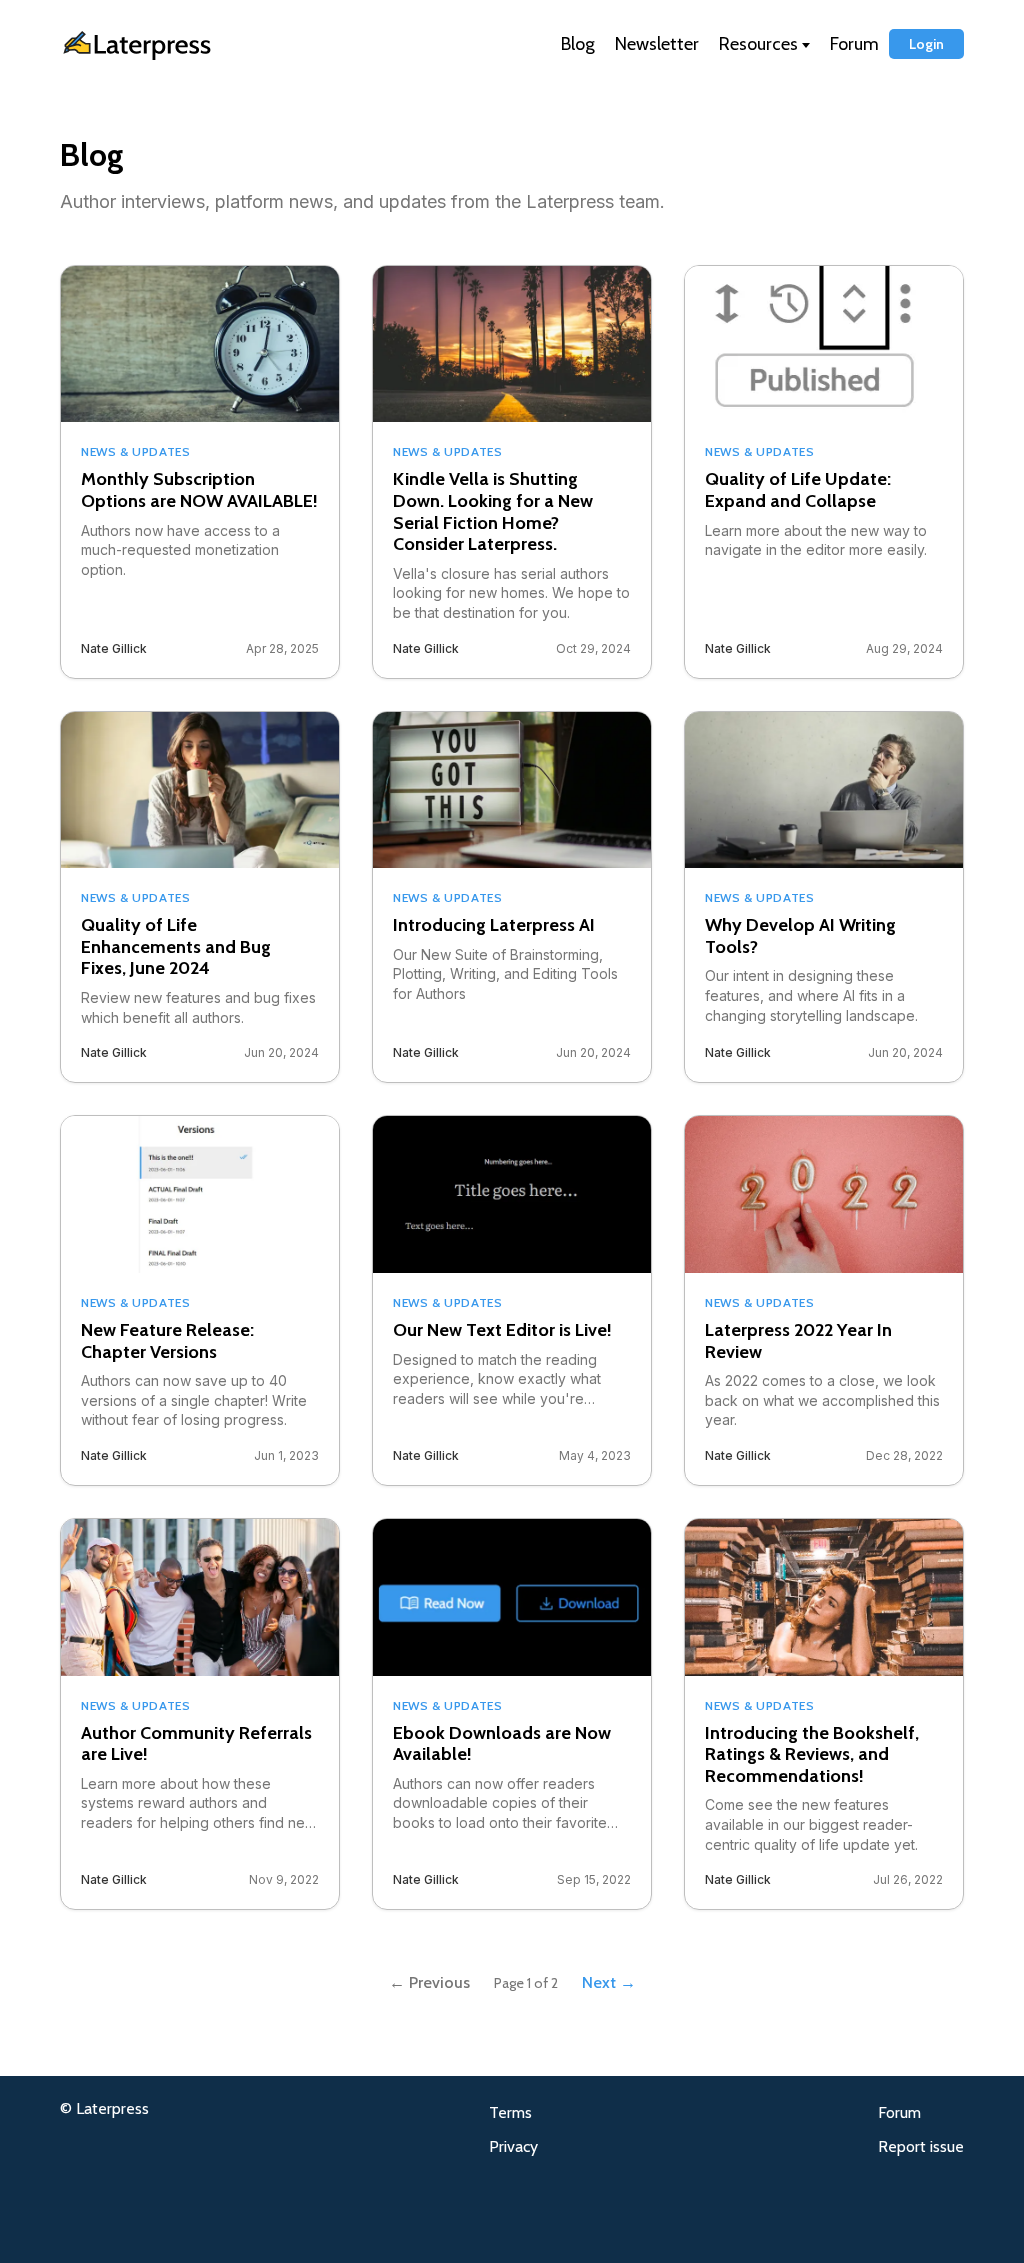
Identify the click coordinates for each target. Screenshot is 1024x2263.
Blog (578, 44)
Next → (609, 1982)
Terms (510, 2112)
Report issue (921, 2146)
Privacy (513, 2146)
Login (926, 44)
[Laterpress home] (185, 44)
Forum (854, 44)
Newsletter (657, 44)
